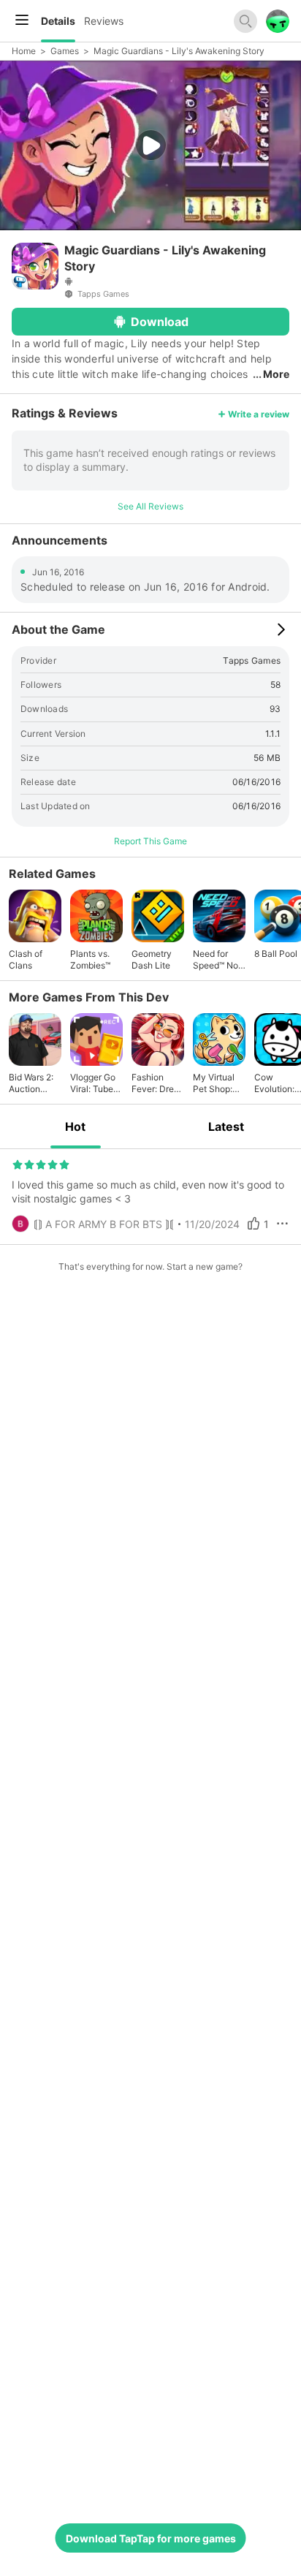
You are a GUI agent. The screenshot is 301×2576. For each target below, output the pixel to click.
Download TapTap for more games (151, 2538)
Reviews (104, 21)
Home (24, 51)
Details (58, 21)
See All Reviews (150, 506)
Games (65, 51)
